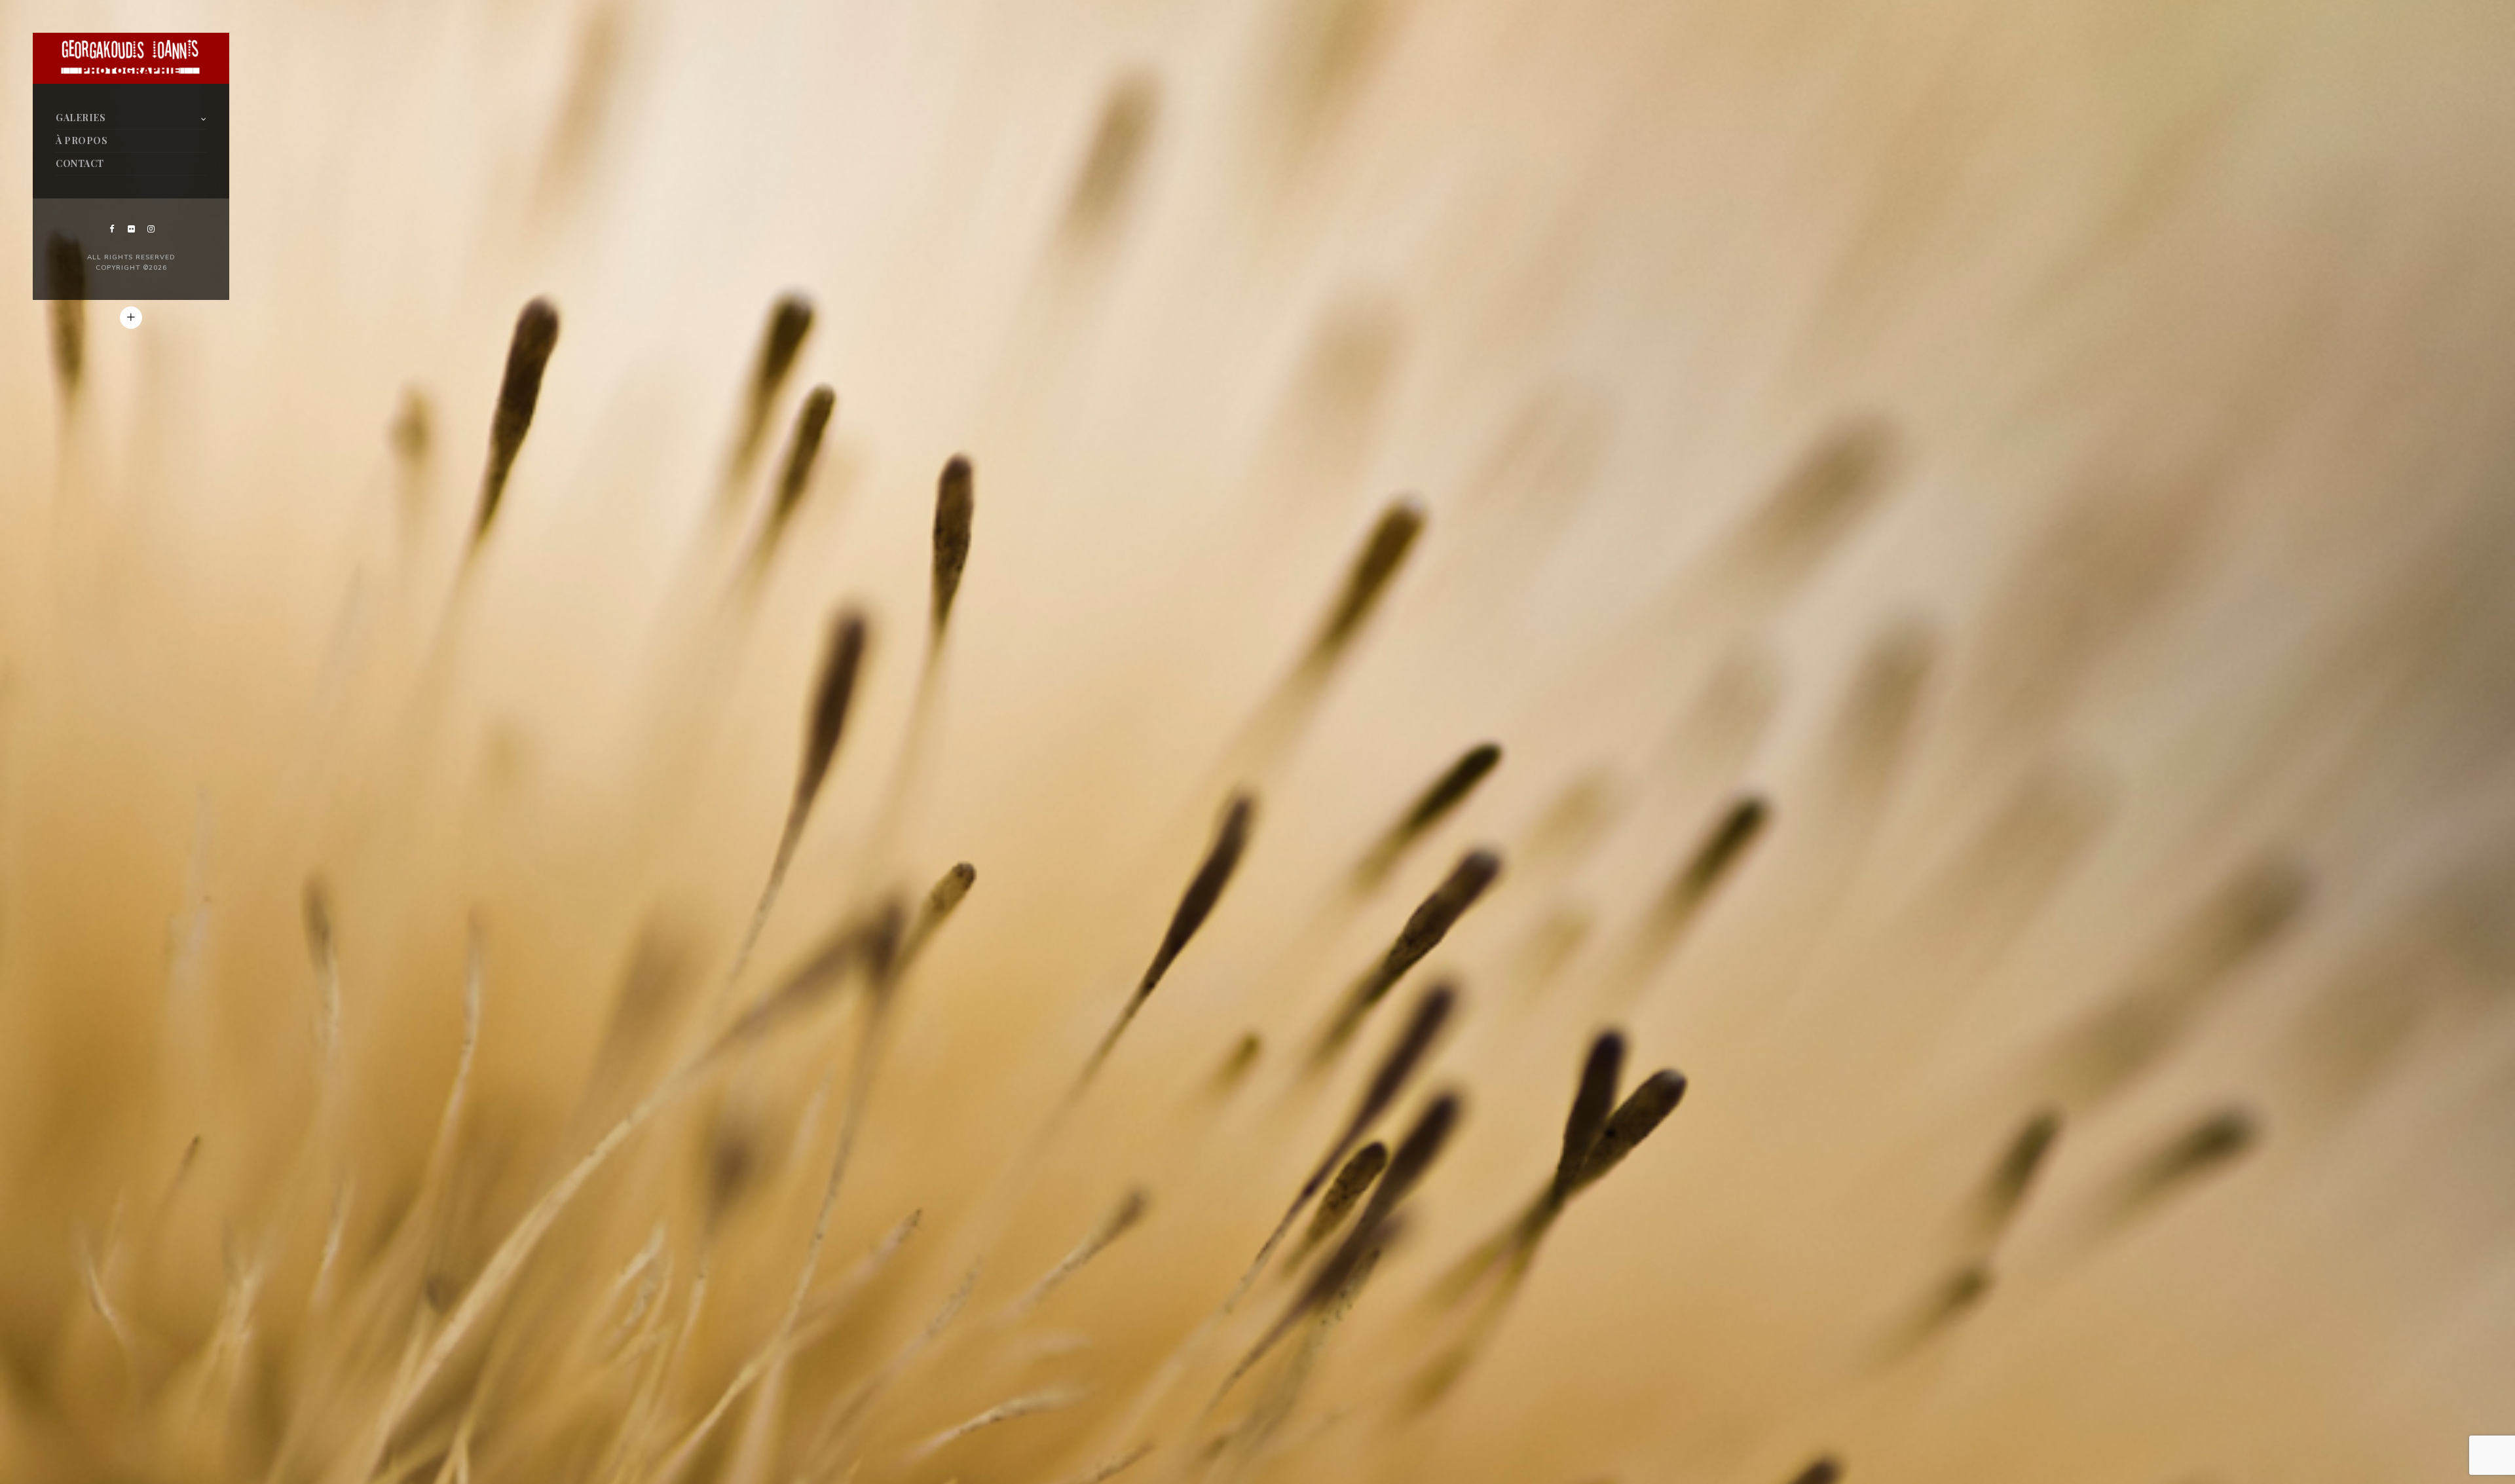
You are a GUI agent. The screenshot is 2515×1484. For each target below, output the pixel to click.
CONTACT (80, 163)
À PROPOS (82, 140)
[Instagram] (151, 229)
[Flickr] (131, 229)
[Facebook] (111, 229)
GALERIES (81, 118)
